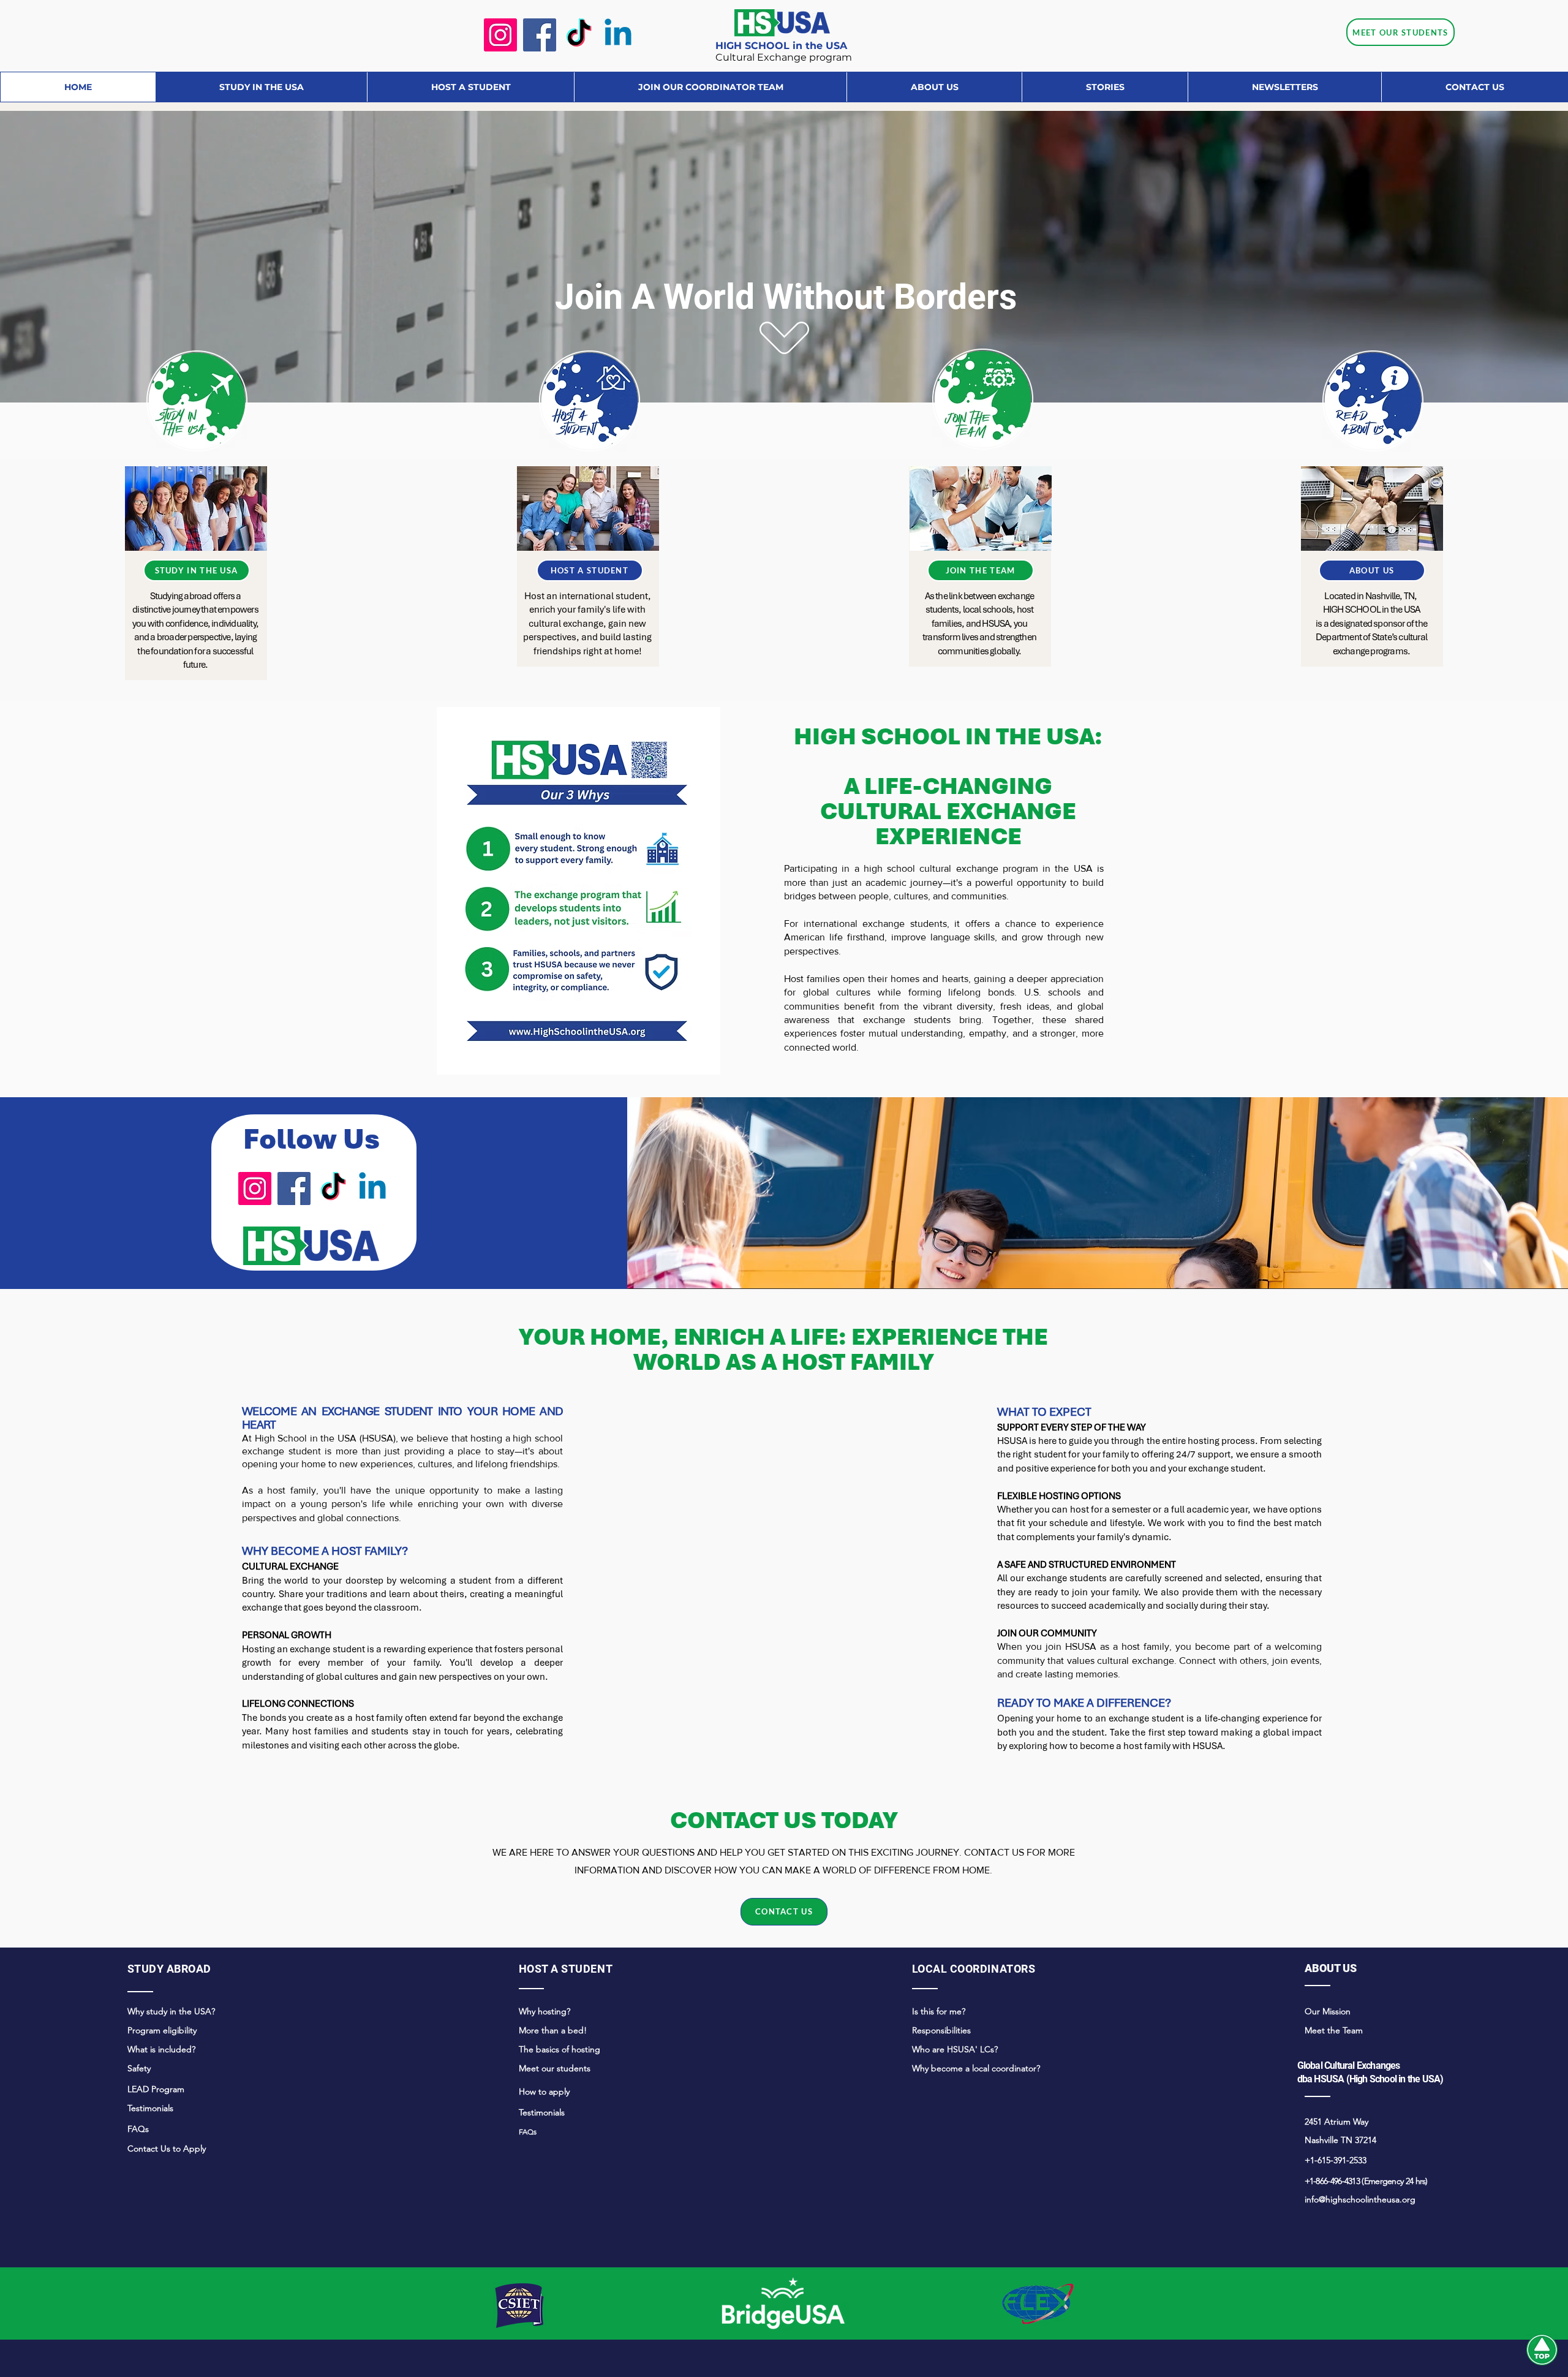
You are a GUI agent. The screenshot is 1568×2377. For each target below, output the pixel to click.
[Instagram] (500, 35)
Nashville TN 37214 (1340, 2140)
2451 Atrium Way (1336, 2122)
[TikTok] (579, 35)
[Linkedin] (618, 35)
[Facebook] (540, 35)
